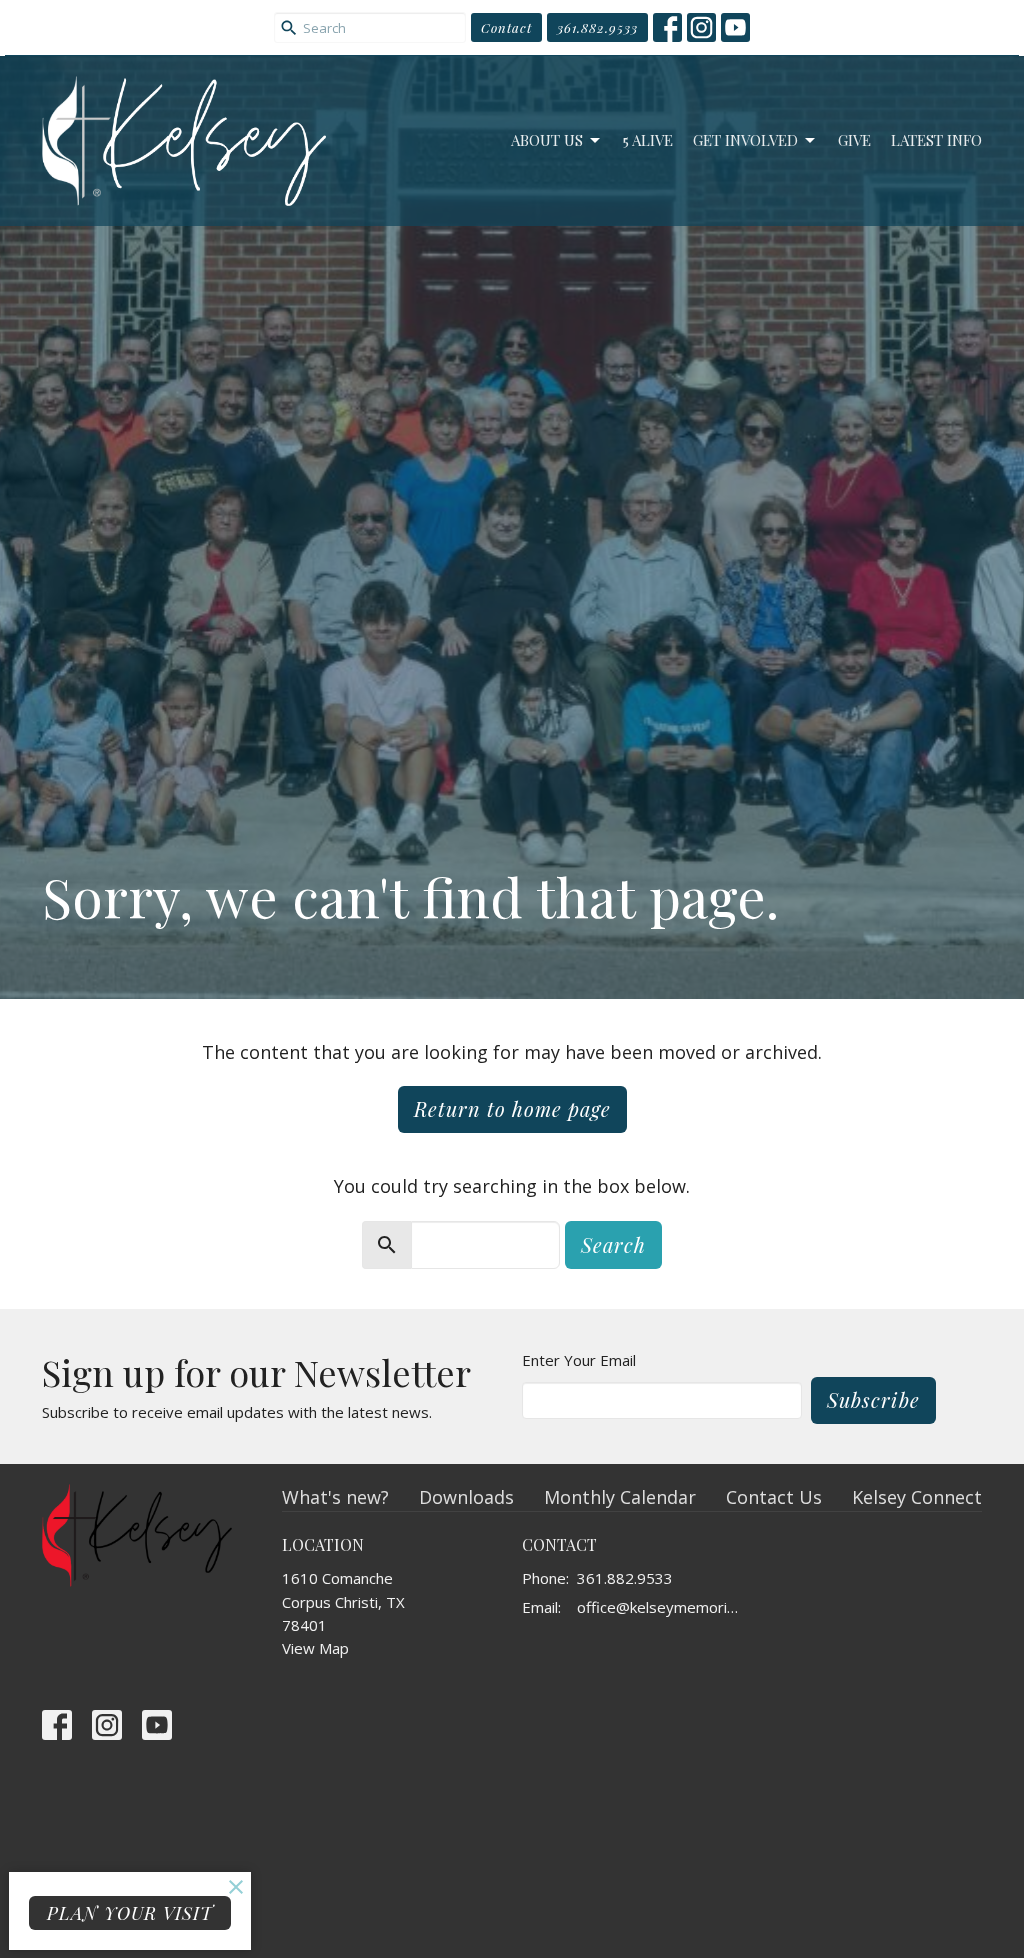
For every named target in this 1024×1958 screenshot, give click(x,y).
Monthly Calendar (620, 1497)
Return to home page (512, 1108)
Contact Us (774, 1497)
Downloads (466, 1497)
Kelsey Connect (917, 1497)
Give (854, 140)
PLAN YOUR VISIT (130, 1913)
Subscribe (873, 1399)
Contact (506, 27)
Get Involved (745, 140)
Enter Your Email (579, 1360)
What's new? (335, 1497)
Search (613, 1244)
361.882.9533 (597, 27)
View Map (315, 1648)
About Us (547, 140)
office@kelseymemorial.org (659, 1607)
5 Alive (648, 140)
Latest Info (936, 140)
